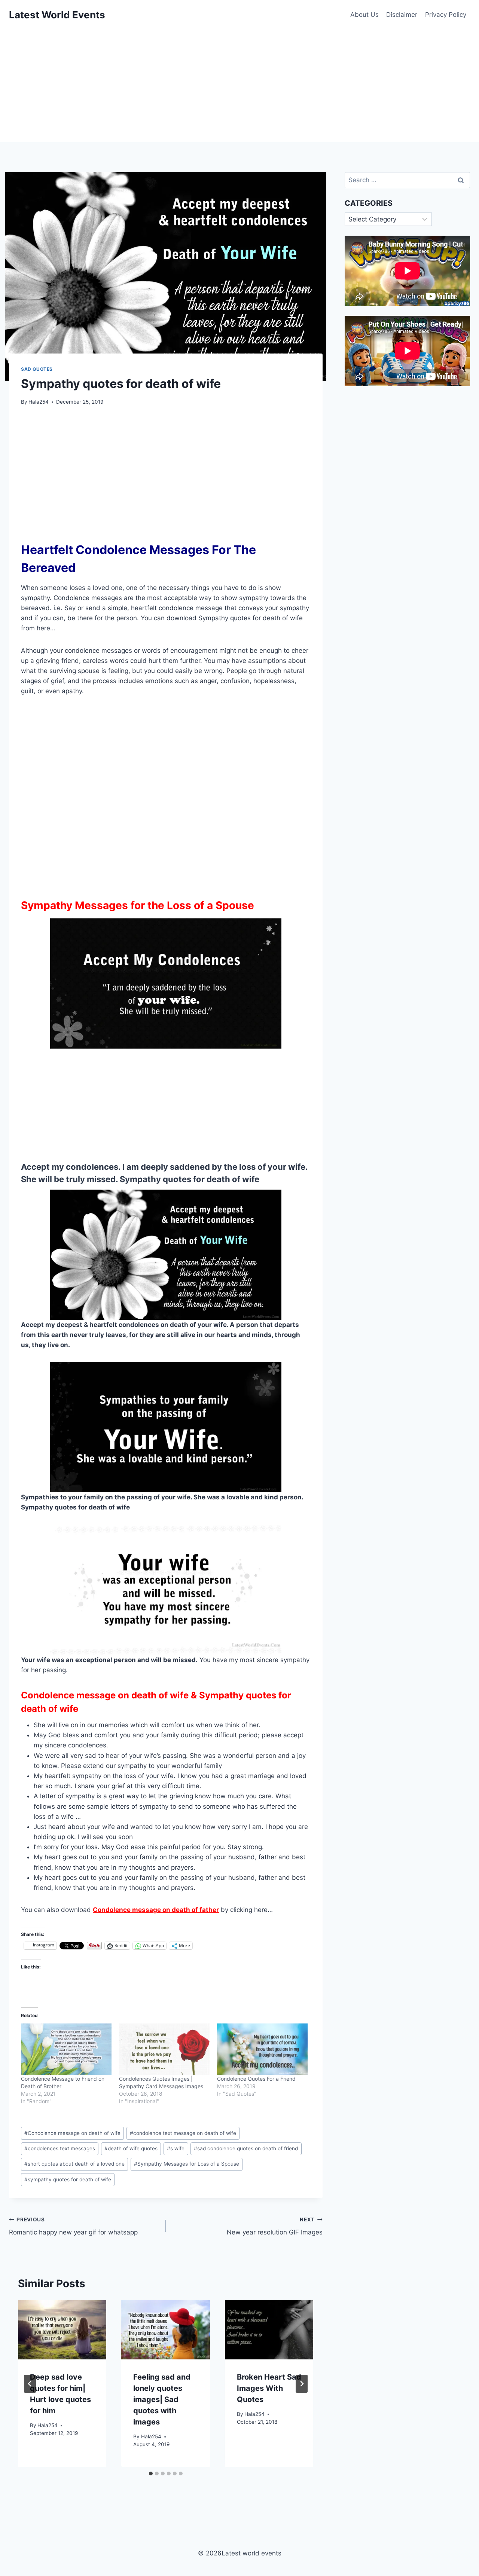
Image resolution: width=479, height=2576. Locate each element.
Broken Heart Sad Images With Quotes (269, 2388)
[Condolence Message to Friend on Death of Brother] (66, 2049)
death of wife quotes (131, 2148)
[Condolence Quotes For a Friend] (262, 2049)
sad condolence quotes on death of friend (246, 2148)
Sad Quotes (37, 369)
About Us (364, 15)
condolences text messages (60, 2148)
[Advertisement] (239, 86)
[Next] (302, 2384)
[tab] (151, 2473)
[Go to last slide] (30, 2384)
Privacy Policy (446, 15)
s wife (176, 2148)
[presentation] (62, 2330)
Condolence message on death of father (156, 1910)
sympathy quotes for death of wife (68, 2179)
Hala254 (39, 402)
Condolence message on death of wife (72, 2133)
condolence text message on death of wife (183, 2133)
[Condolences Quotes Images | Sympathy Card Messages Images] (164, 2049)
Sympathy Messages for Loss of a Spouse (187, 2164)
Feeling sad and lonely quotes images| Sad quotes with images (162, 2399)
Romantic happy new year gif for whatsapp (73, 2226)
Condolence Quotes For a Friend (256, 2079)
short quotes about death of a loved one (74, 2164)
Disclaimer (402, 15)
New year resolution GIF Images (275, 2226)
